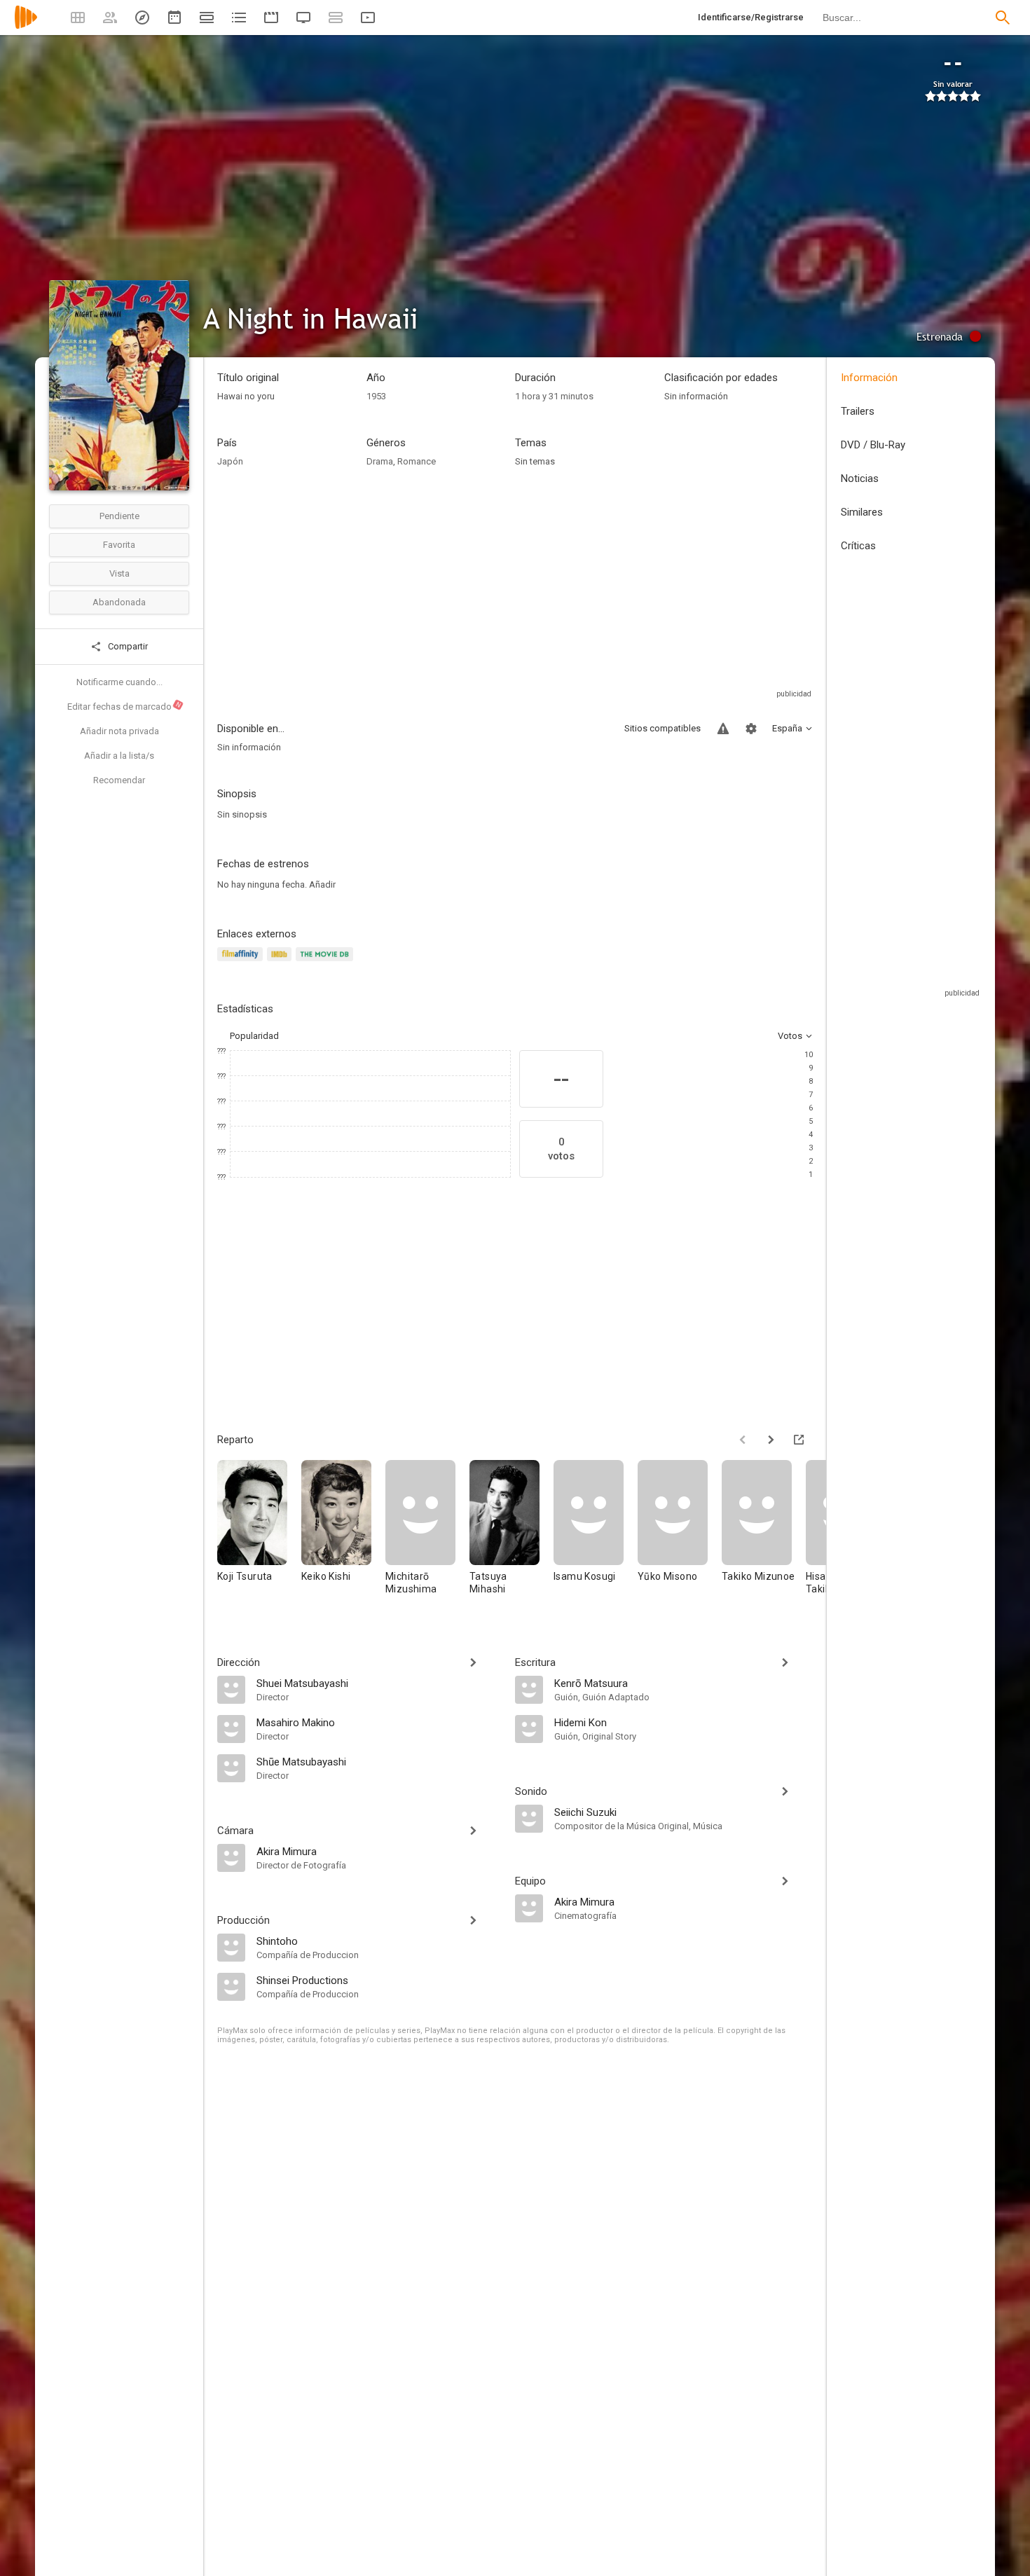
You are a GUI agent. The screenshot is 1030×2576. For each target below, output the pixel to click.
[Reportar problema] (723, 729)
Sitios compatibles (662, 728)
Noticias (860, 478)
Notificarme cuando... (119, 682)
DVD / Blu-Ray (873, 445)
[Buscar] (1003, 18)
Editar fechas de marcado (125, 706)
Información (869, 378)
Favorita (119, 545)
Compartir (127, 646)
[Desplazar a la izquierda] (743, 1440)
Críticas (858, 546)
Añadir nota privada (119, 731)
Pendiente (119, 516)
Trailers (858, 411)
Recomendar (119, 780)
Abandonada (119, 602)
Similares (862, 512)
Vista (119, 573)
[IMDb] (281, 962)
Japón (230, 461)
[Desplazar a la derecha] (771, 1440)
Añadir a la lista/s (119, 756)
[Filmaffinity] (242, 962)
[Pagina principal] (26, 26)
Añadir (322, 884)
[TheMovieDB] (327, 962)
